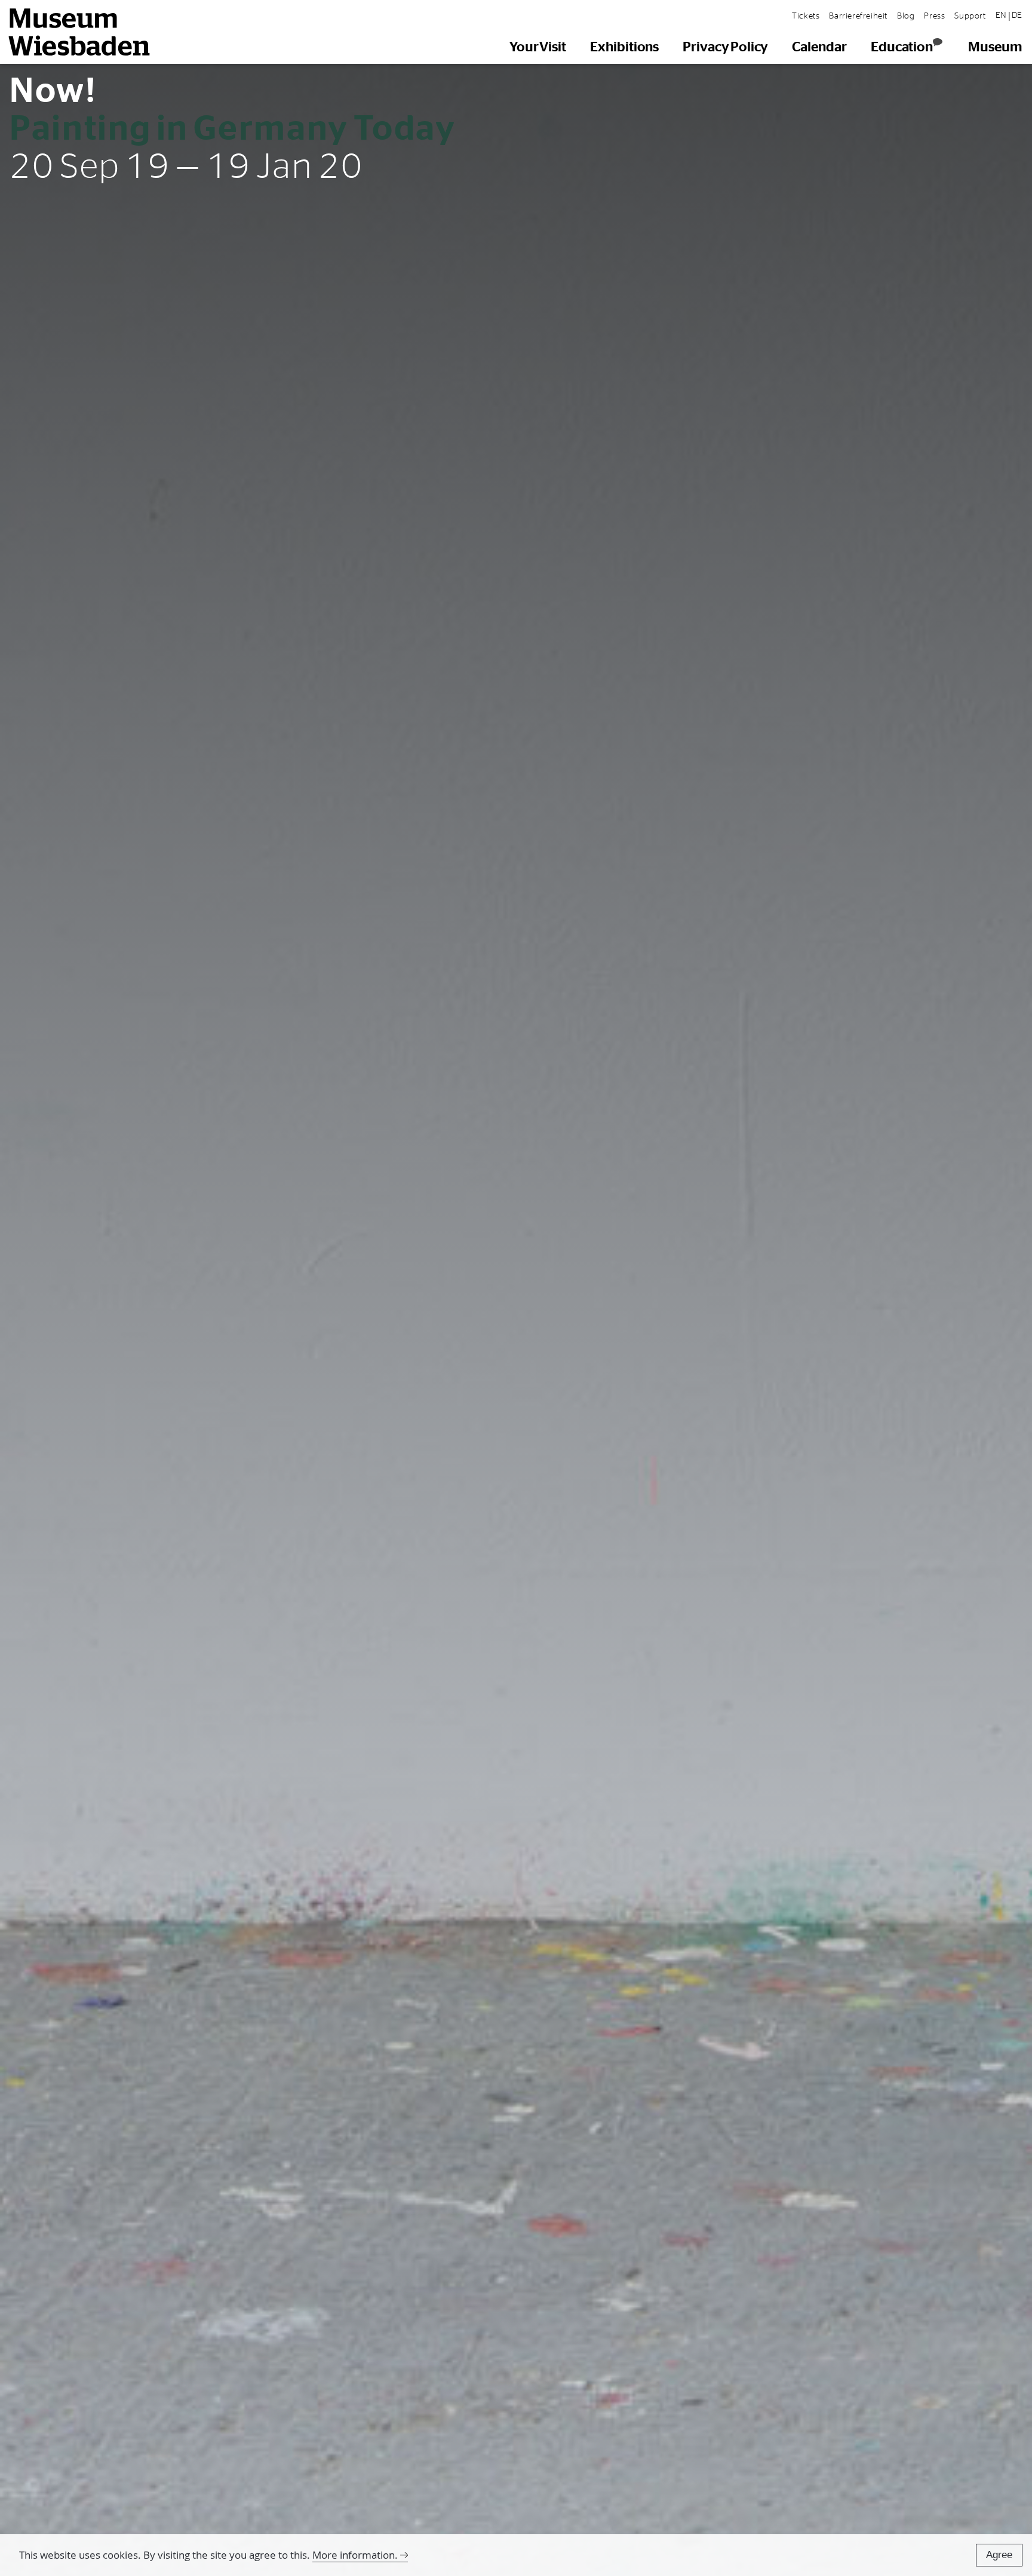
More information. (355, 2555)
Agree (999, 2555)
